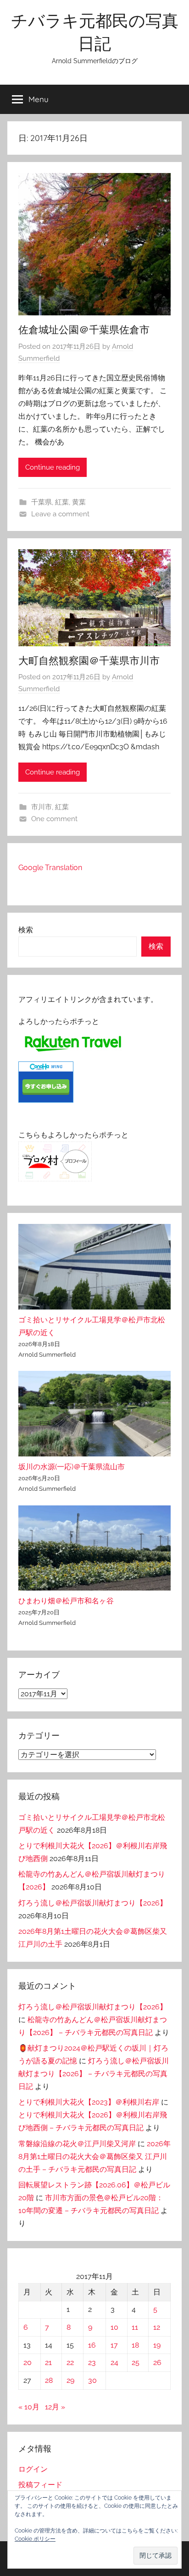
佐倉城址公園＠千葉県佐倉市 (84, 330)
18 (135, 2345)
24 (114, 2362)
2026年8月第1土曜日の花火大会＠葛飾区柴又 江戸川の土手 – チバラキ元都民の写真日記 (94, 2157)
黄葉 (79, 502)
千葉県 (42, 502)
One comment (54, 819)
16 (92, 2345)
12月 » (55, 2407)
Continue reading (53, 467)
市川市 (42, 807)
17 (114, 2345)
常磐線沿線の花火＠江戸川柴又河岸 (77, 2144)
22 (70, 2362)
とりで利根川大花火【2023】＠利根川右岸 (89, 2102)
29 (70, 2380)
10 (114, 2327)
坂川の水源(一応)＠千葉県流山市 (72, 1467)
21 (48, 2362)
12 (157, 2327)
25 (136, 2362)
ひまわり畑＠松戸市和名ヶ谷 (66, 1601)
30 (92, 2380)
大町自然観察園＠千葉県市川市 (89, 660)
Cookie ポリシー (35, 2539)
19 (157, 2345)
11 (135, 2327)
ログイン (33, 2469)
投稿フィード (40, 2485)
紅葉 (62, 502)
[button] (156, 2556)
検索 (26, 930)
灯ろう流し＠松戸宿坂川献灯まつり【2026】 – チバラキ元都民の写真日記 (94, 2074)
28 (49, 2380)
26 (157, 2362)
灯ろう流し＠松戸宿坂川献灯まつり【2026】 (93, 1903)
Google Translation (50, 868)
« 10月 (29, 2407)
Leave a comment (60, 514)
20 (28, 2362)
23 (92, 2362)
